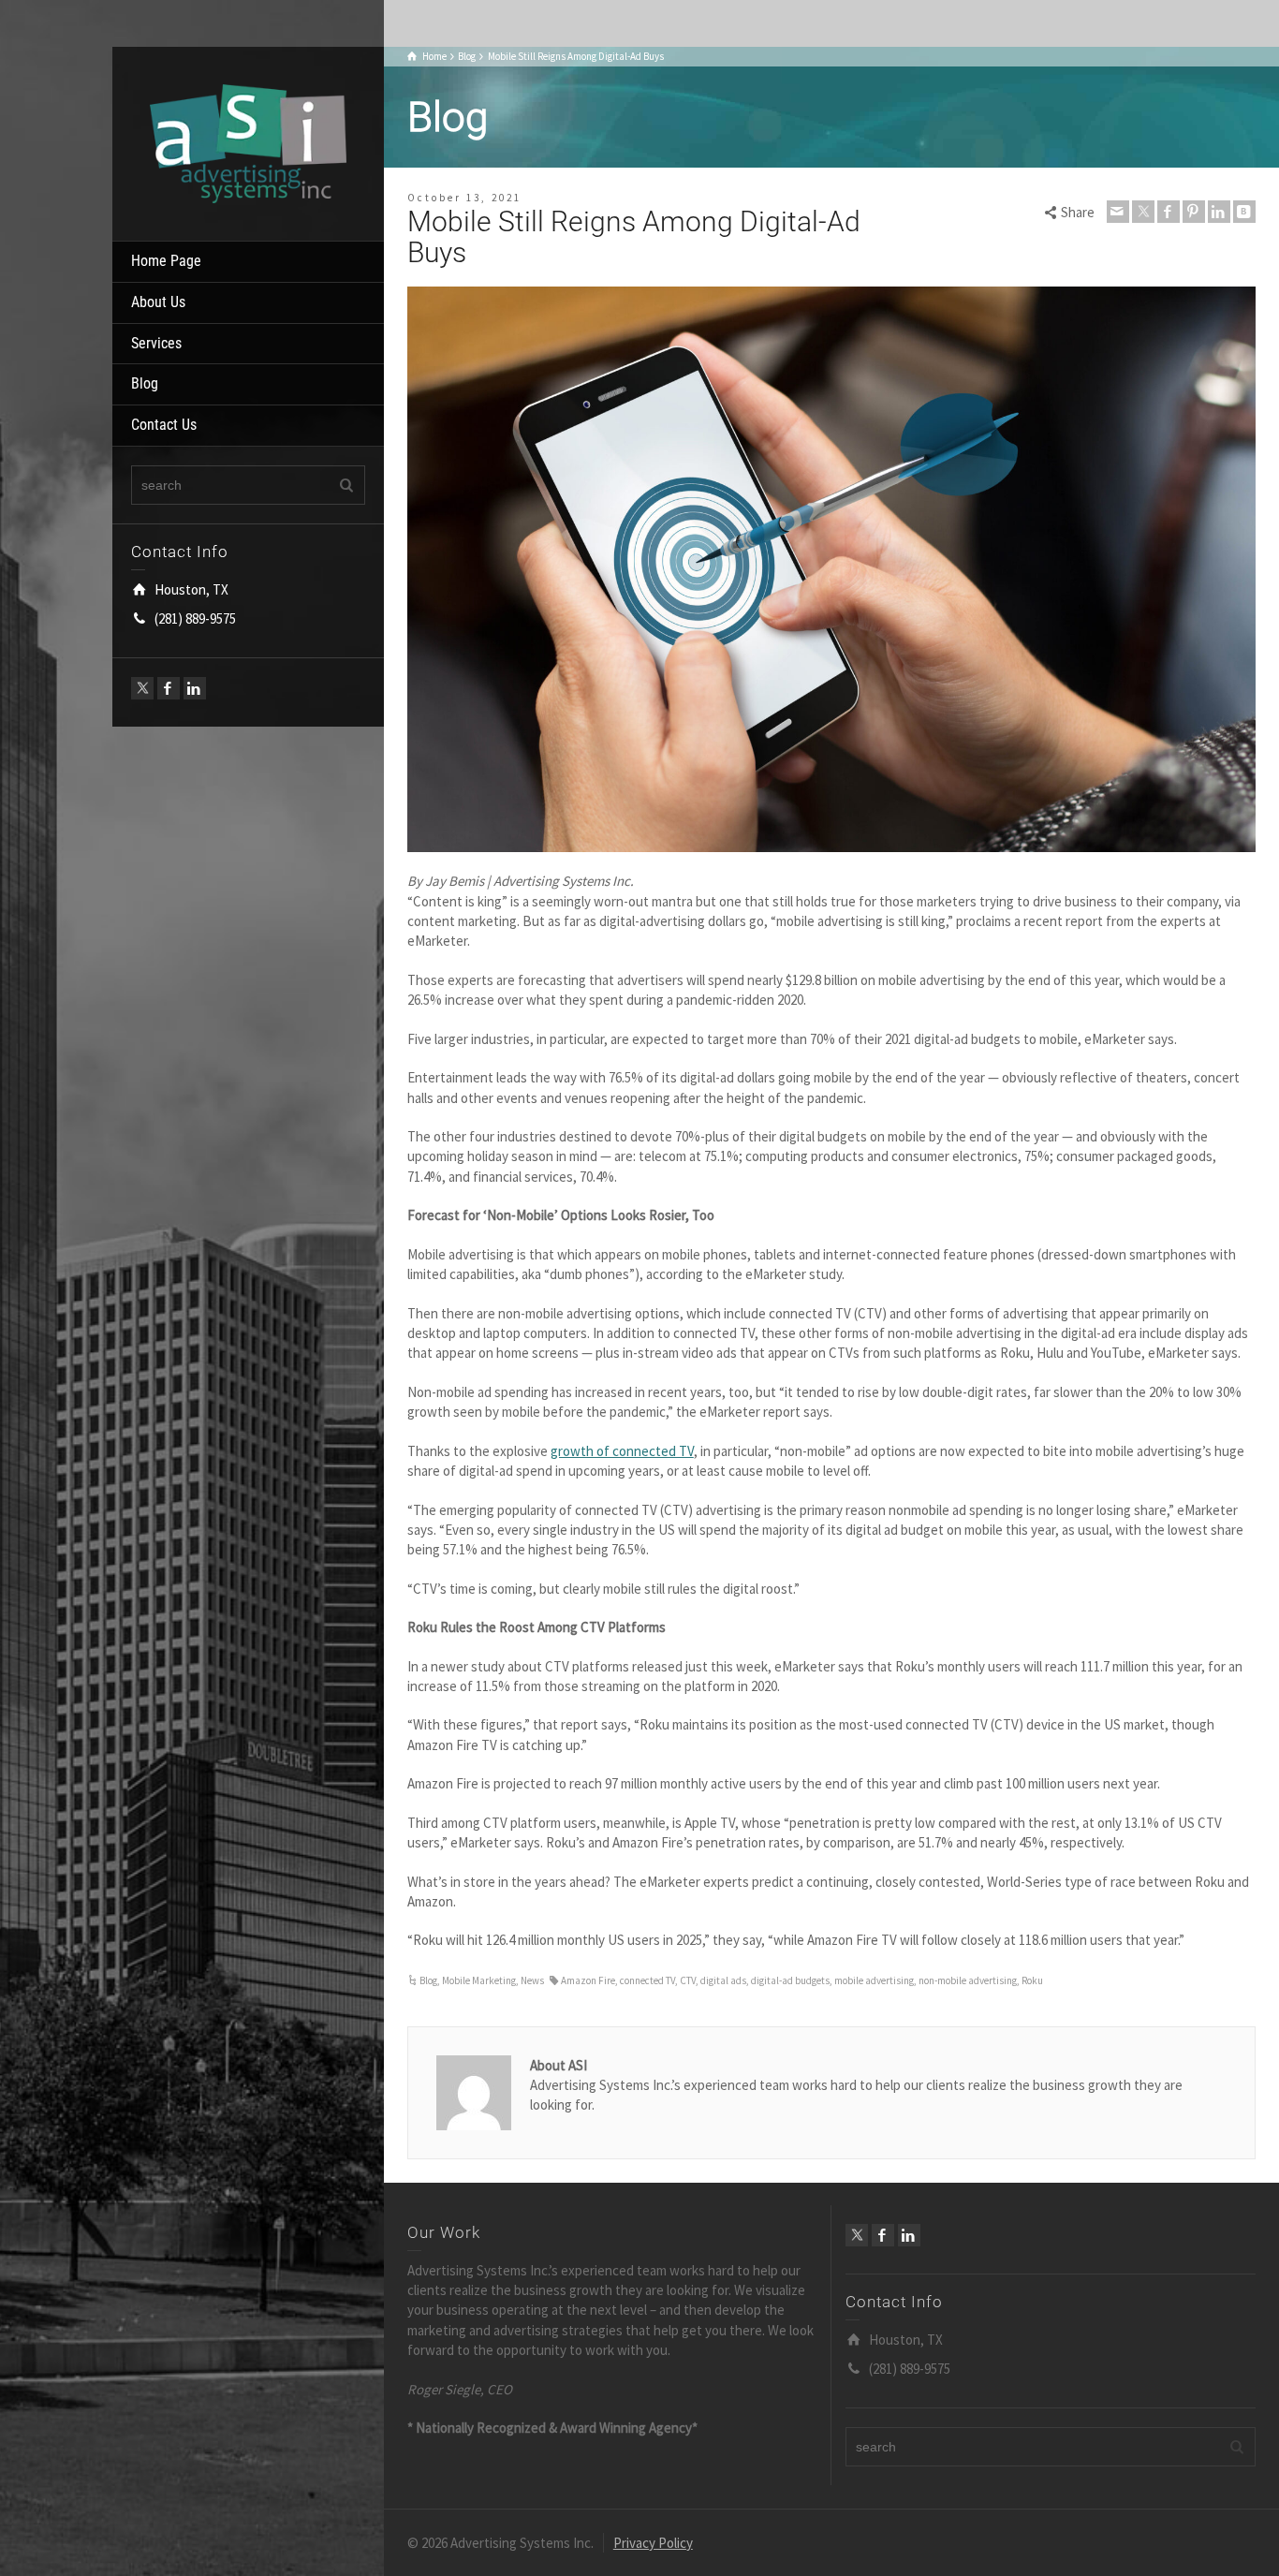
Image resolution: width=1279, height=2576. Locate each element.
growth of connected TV (622, 1451)
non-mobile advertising (968, 1980)
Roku (1032, 1980)
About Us (158, 302)
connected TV (647, 1980)
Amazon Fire (588, 1980)
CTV (688, 1980)
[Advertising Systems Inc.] (248, 142)
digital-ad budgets (790, 1980)
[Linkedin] (195, 688)
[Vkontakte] (1244, 212)
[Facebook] (169, 688)
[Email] (1118, 212)
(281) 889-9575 (195, 618)
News (532, 1980)
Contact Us (164, 425)
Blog (145, 383)
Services (156, 343)
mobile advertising (874, 1980)
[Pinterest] (1194, 212)
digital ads (723, 1980)
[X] (142, 688)
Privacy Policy (653, 2543)
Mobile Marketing (479, 1980)
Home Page (166, 261)
